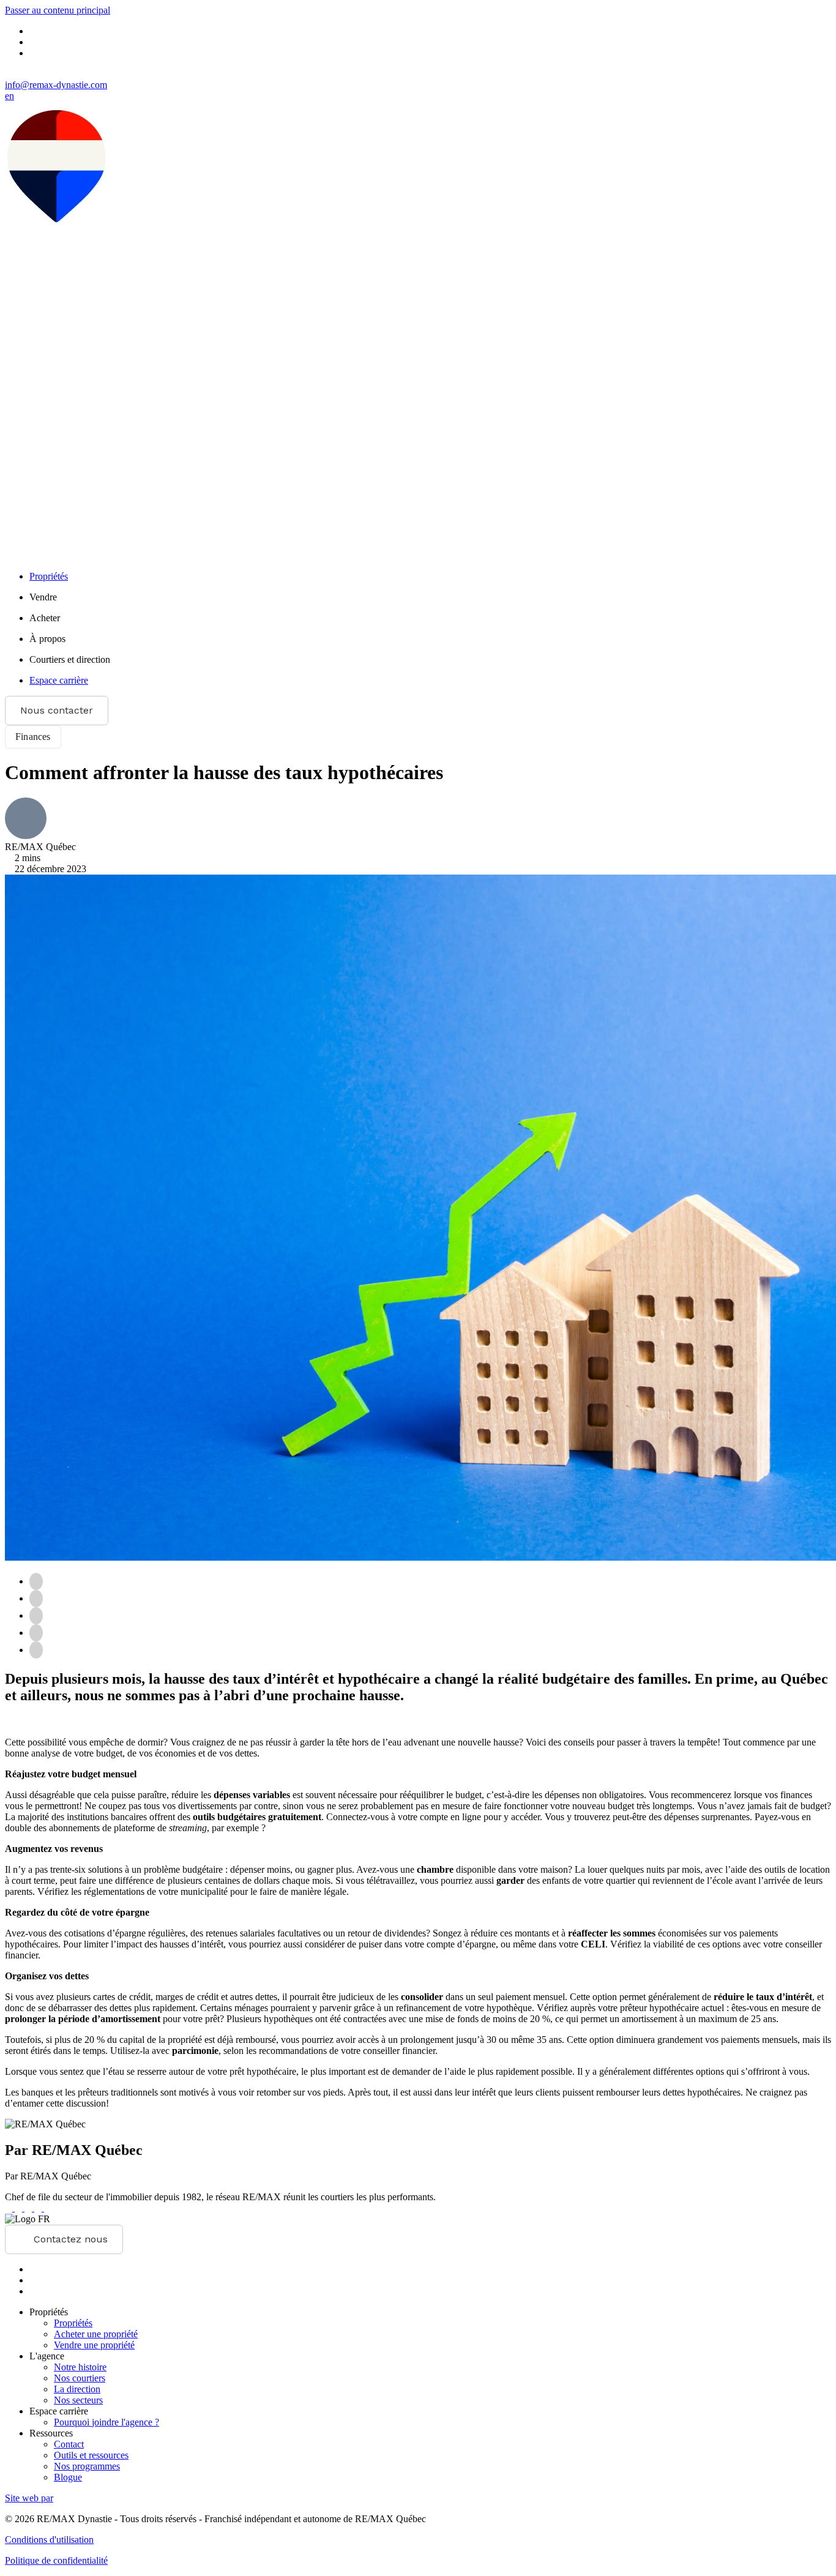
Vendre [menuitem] (43, 597)
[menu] (430, 597)
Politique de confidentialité (56, 2560)
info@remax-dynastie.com (56, 85)
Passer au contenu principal (58, 10)
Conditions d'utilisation (49, 2540)
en (9, 96)
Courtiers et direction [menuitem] (70, 659)
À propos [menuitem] (47, 639)
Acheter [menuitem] (45, 618)
